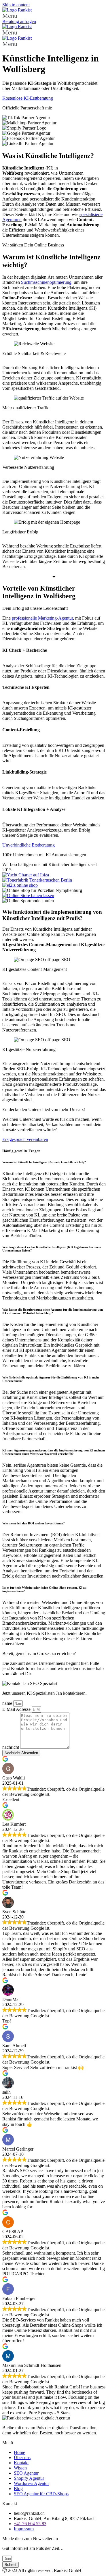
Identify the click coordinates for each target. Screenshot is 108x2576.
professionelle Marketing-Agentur (42, 618)
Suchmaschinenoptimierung (46, 282)
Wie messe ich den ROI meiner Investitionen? (34, 1523)
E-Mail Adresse (17, 1709)
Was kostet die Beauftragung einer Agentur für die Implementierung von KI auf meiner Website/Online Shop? (53, 1311)
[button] (54, 16)
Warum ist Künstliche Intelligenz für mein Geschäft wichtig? (45, 1162)
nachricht (11, 1747)
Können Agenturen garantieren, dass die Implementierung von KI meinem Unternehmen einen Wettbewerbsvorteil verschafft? (54, 1452)
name (8, 1703)
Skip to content (16, 5)
